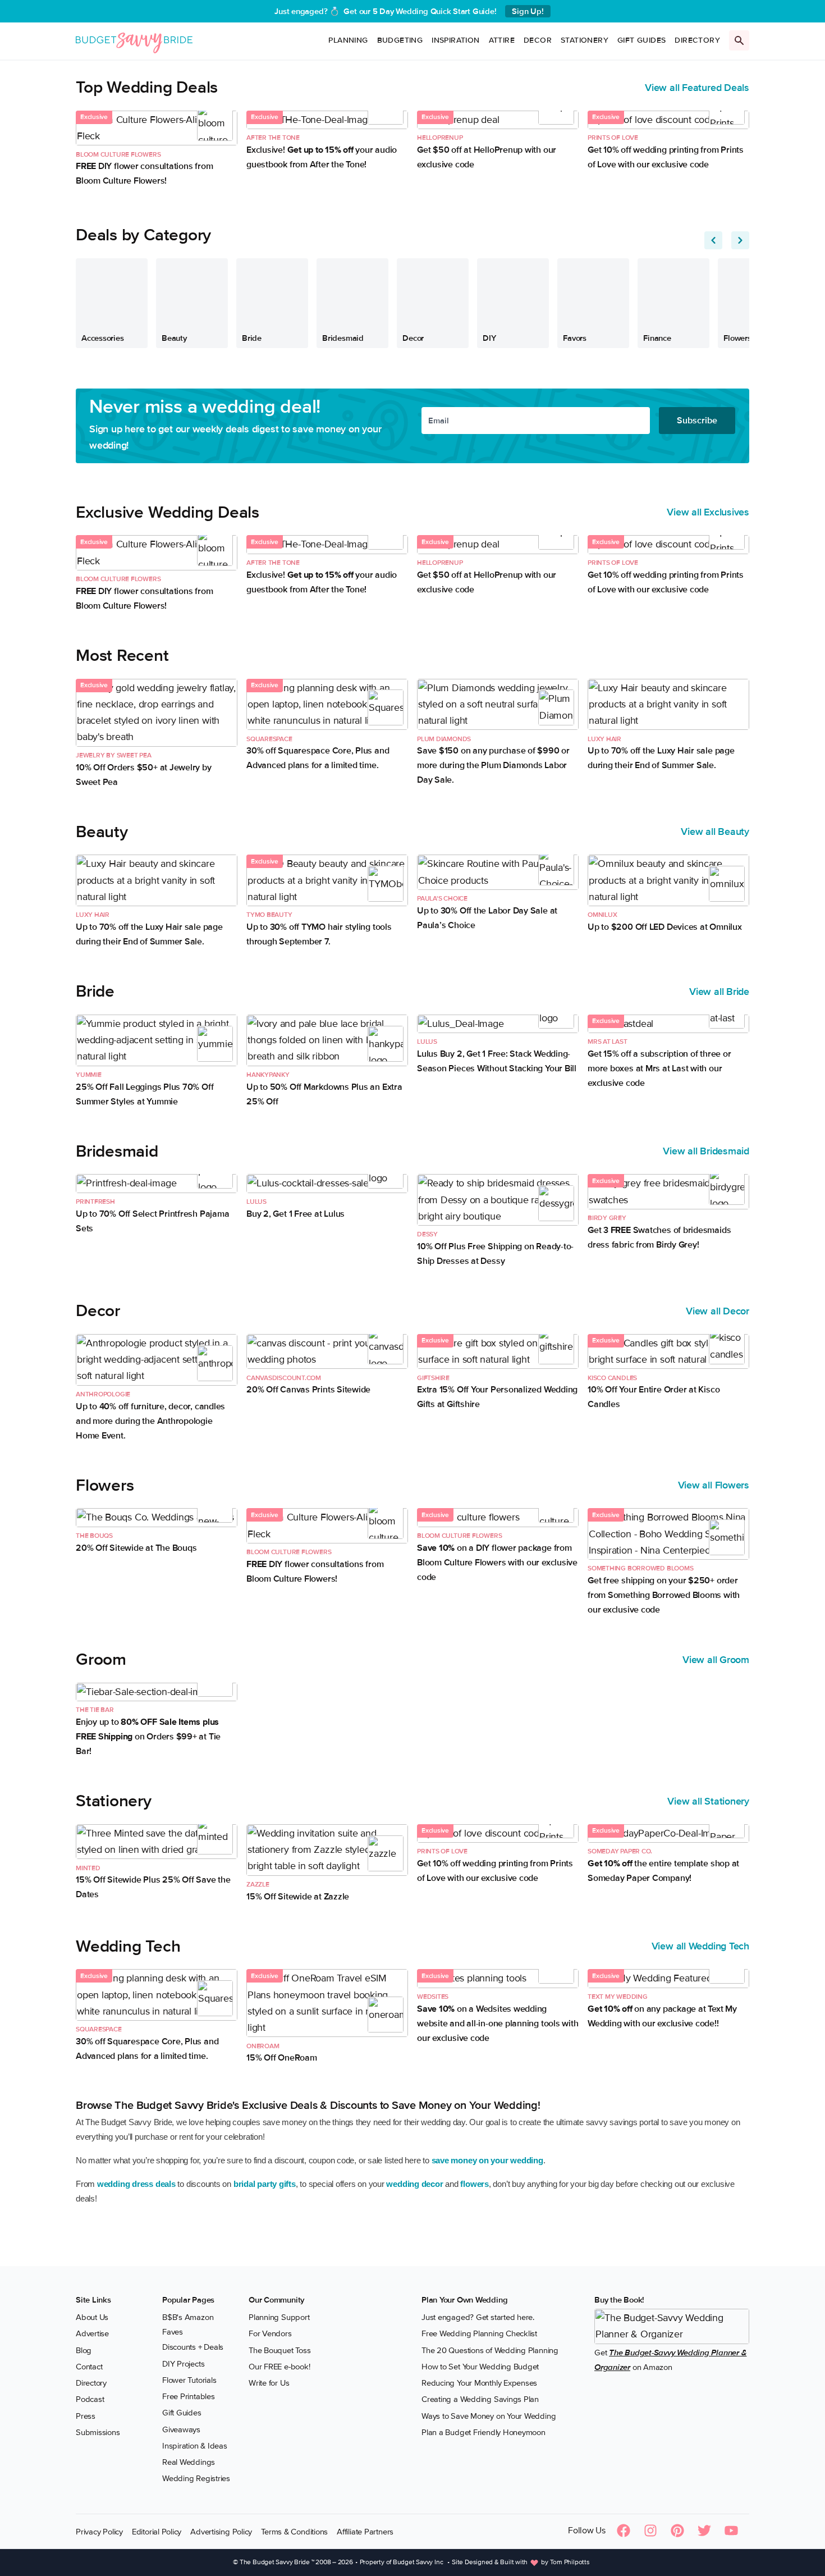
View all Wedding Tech (700, 1946)
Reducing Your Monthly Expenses (479, 2383)
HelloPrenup (440, 138)
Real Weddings (189, 2463)
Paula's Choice (442, 899)
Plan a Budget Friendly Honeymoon (483, 2432)
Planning (348, 40)
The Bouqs (94, 1536)
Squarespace (269, 739)
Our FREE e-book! (279, 2367)
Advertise (92, 2334)
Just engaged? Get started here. (478, 2318)
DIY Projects (183, 2364)
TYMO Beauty (269, 915)
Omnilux (602, 915)
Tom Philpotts (570, 2563)
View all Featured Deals (697, 88)
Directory (697, 40)
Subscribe (697, 421)
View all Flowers (714, 1485)
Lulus (427, 1042)
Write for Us (269, 2383)
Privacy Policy (99, 2532)
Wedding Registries (196, 2479)
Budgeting (400, 40)
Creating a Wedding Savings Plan (480, 2400)
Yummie (89, 1075)
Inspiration (455, 40)
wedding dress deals (136, 2184)
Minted (88, 1868)
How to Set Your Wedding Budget (480, 2367)
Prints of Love (613, 138)
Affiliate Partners (365, 2532)
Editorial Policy (157, 2532)
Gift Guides (641, 40)
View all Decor (718, 1311)
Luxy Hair (604, 739)
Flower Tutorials (189, 2380)
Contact (89, 2367)
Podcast (90, 2400)
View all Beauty (715, 832)
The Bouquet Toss (279, 2350)
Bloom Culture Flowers (118, 155)
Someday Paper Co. (620, 1851)
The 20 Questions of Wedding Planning (490, 2350)
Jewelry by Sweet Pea (114, 755)
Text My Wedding (618, 1997)
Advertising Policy (221, 2532)
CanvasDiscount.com (284, 1378)
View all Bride (719, 992)
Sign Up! (528, 11)
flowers (474, 2184)
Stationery (585, 40)
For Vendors (270, 2334)
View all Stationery (708, 1801)
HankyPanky (268, 1075)
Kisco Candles (612, 1378)
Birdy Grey (607, 1218)
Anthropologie (103, 1394)
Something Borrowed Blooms (640, 1568)
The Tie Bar (95, 1710)
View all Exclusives (708, 512)
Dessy (427, 1234)
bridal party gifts (265, 2184)
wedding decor (414, 2184)
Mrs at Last (608, 1042)
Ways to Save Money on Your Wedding (489, 2416)
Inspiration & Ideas (195, 2446)
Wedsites (433, 1997)
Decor (538, 40)
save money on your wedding (487, 2160)
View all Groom (716, 1660)
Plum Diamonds (444, 739)
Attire (502, 40)
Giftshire (433, 1378)
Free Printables (189, 2397)
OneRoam (263, 2046)
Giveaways (181, 2429)
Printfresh (95, 1202)
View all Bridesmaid (706, 1151)
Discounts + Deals (193, 2347)
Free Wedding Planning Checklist (479, 2334)
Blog (84, 2350)
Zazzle (258, 1885)
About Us (92, 2318)
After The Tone (273, 138)
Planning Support (279, 2318)
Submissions (98, 2432)
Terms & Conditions (294, 2532)
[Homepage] (134, 41)
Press (86, 2416)
